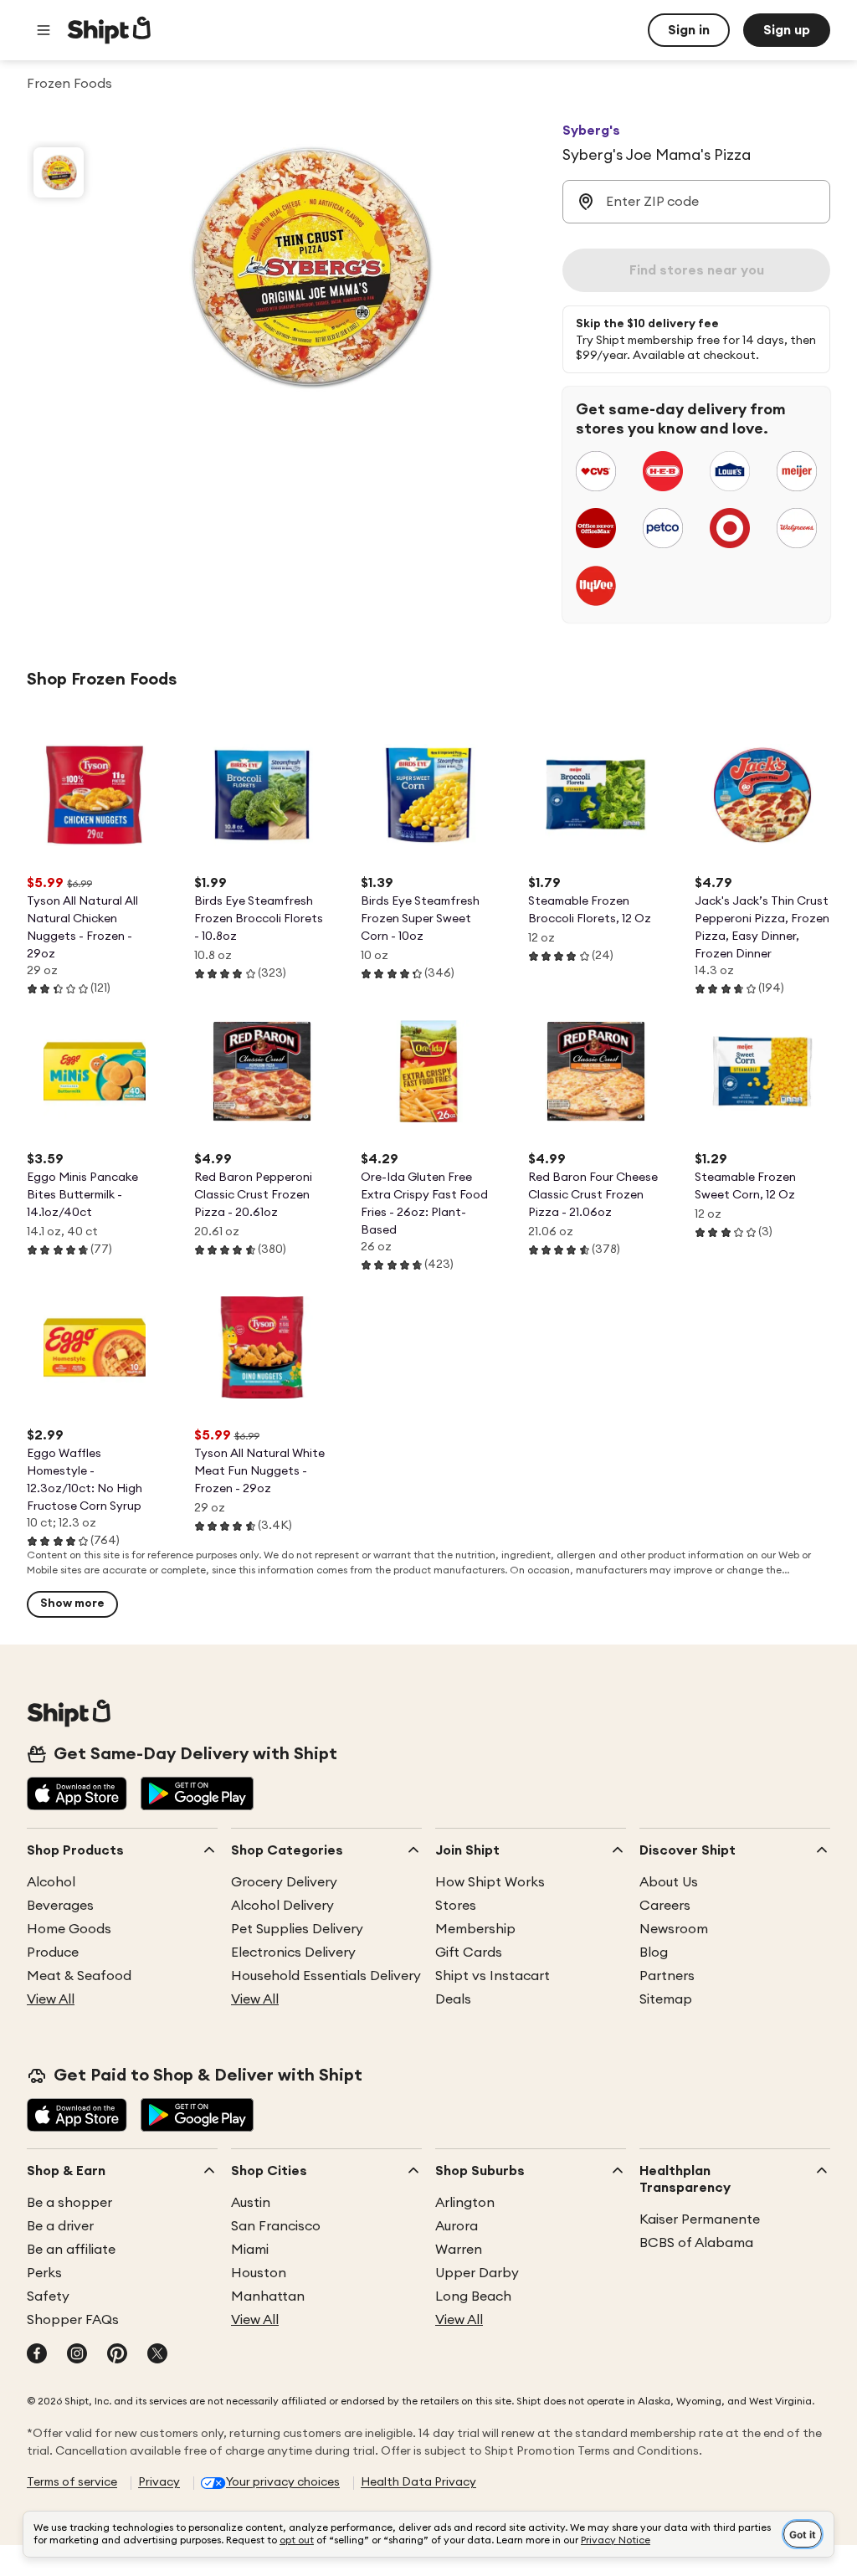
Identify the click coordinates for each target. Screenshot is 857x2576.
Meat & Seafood (79, 1976)
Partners (667, 1976)
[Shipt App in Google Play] (197, 1795)
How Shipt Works (490, 1882)
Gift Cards (469, 1953)
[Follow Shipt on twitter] (157, 2355)
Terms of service (72, 2482)
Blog (654, 1953)
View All (51, 1999)
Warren (459, 2250)
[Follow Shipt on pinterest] (117, 2355)
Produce (53, 1953)
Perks (44, 2273)
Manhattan (268, 2296)
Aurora (457, 2226)
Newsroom (674, 1929)
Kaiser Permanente (700, 2219)
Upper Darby (477, 2273)
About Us (669, 1882)
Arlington (465, 2203)
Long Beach (473, 2296)
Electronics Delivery (293, 1953)
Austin (251, 2203)
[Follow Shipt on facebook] (37, 2355)
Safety (48, 2296)
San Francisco (276, 2226)
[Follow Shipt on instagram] (77, 2355)
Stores (456, 1906)
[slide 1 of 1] (59, 172)
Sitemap (666, 1999)
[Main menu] (44, 30)
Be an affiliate (71, 2250)
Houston (259, 2273)
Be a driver (60, 2226)
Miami (250, 2250)
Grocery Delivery (284, 1882)
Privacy (159, 2482)
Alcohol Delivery (282, 1906)
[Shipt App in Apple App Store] (77, 1795)
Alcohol (51, 1882)
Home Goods (69, 1929)
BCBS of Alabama (696, 2243)
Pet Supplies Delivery (297, 1929)
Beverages (60, 1906)
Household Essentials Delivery (326, 1976)
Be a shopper (69, 2203)
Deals (453, 1999)
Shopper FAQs (73, 2320)
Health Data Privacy (418, 2482)
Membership (475, 1929)
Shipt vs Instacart (493, 1976)
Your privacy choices (283, 2482)
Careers (665, 1906)
